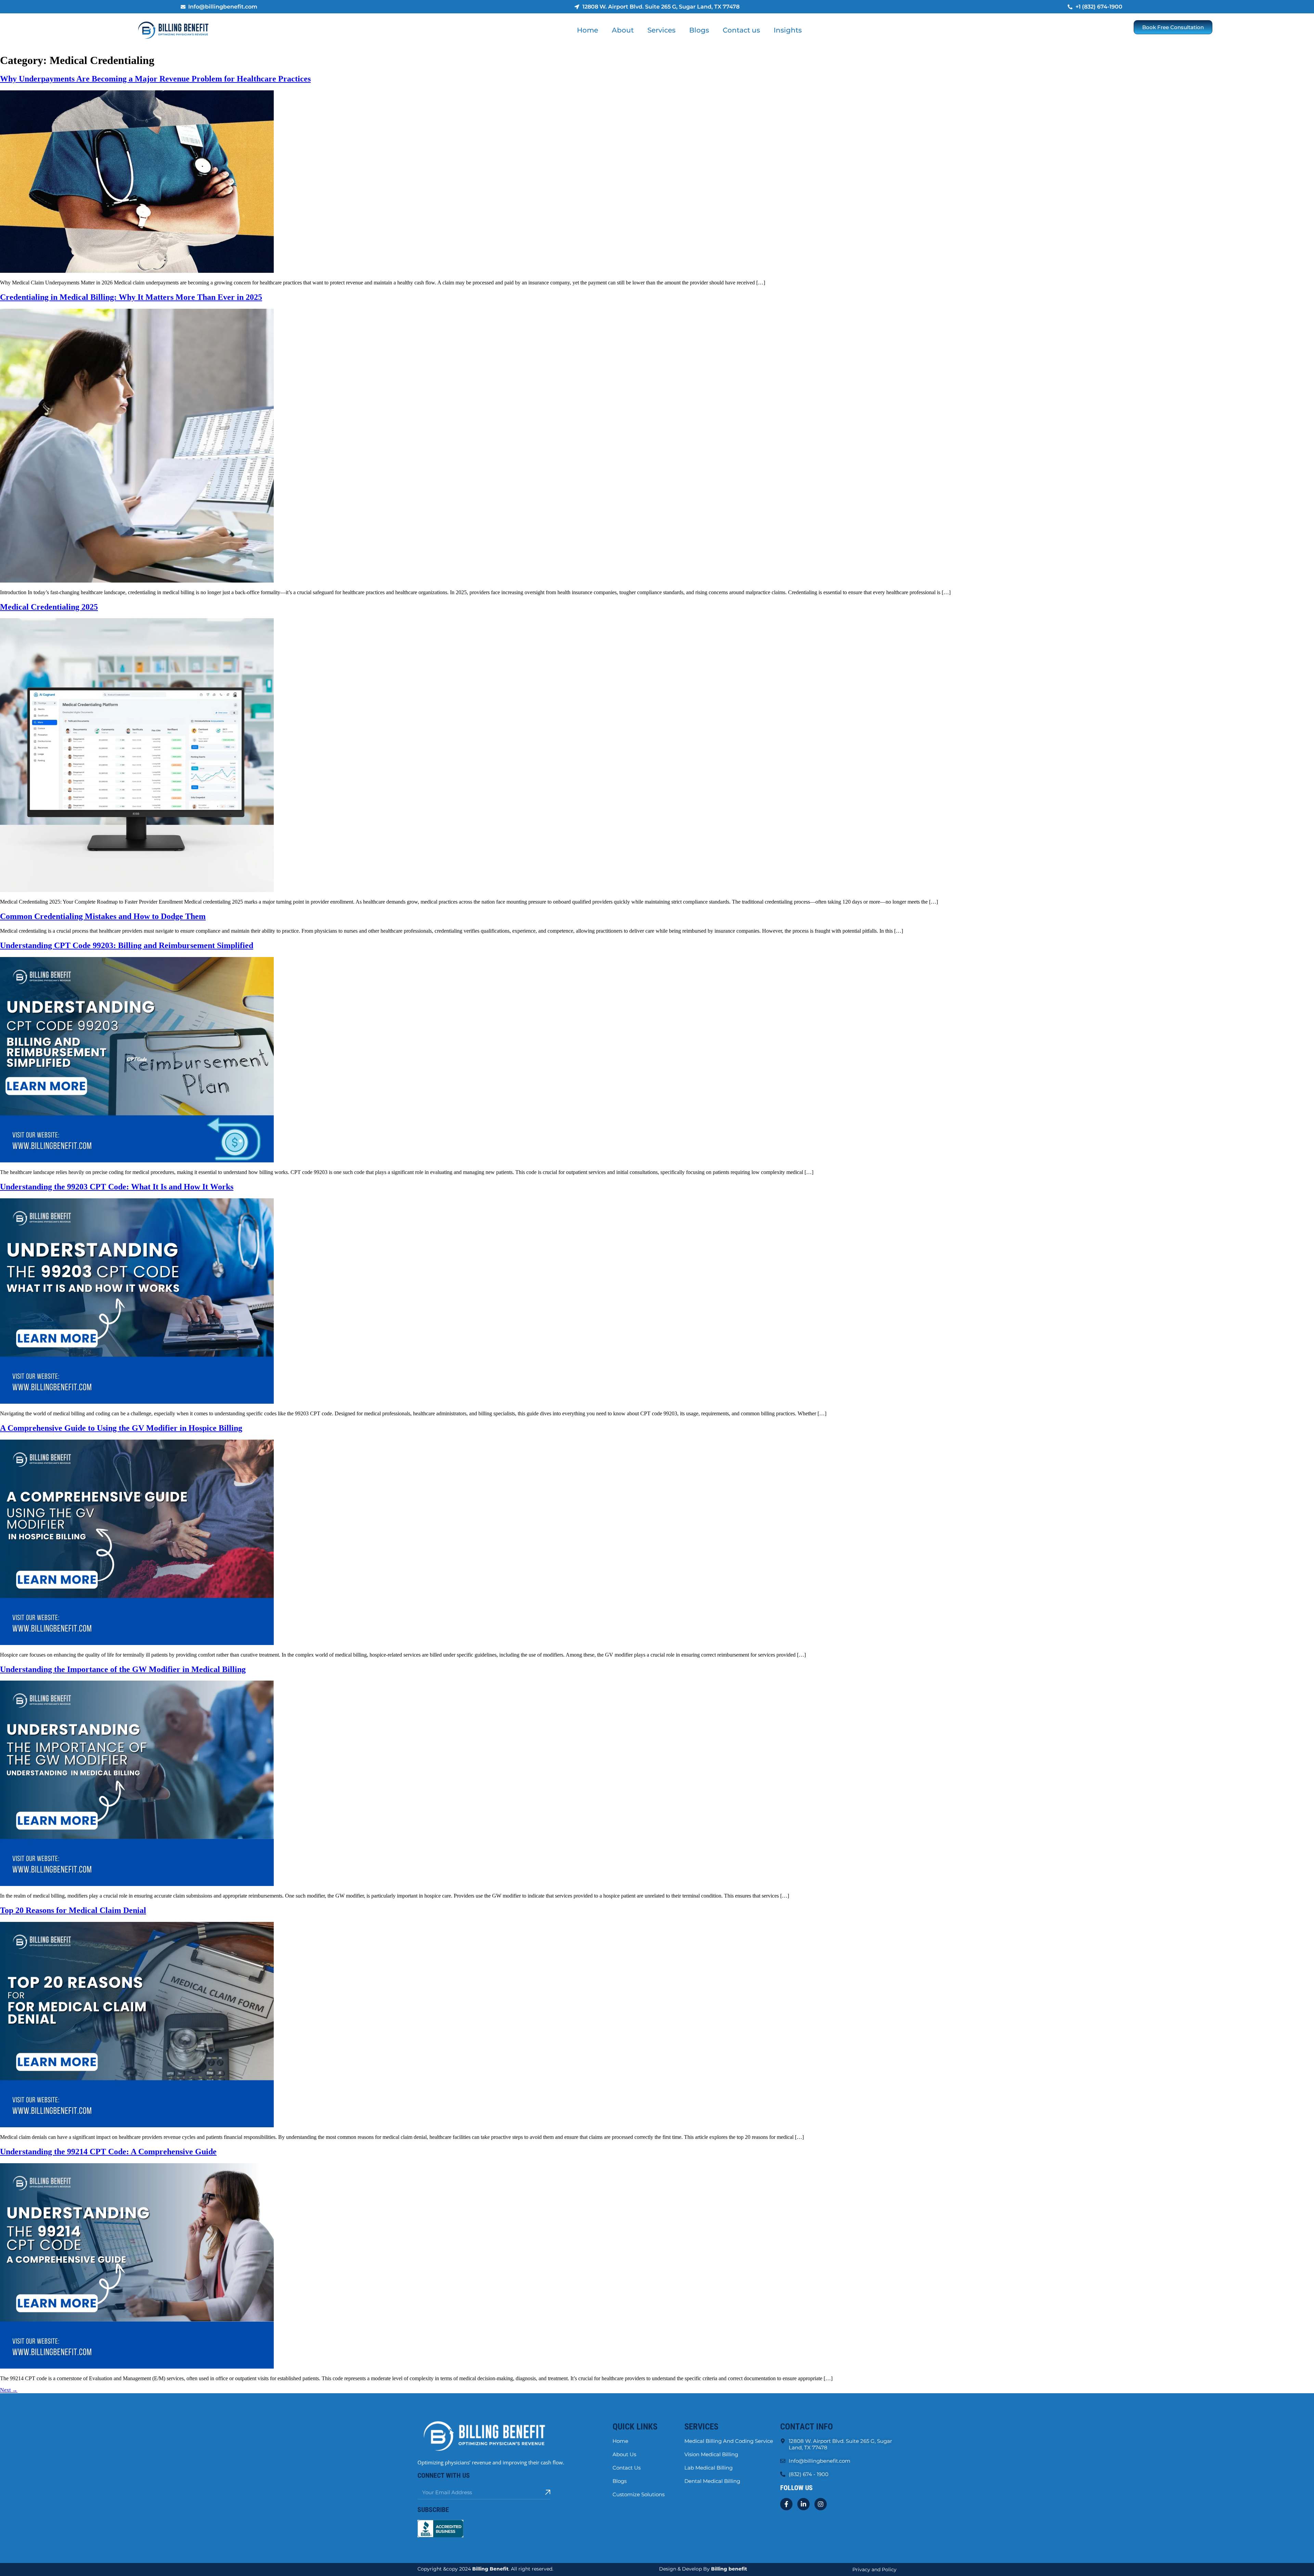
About (623, 30)
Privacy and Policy (874, 2569)
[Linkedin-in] (803, 2504)
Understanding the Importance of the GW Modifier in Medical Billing (123, 1669)
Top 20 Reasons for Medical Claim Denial (73, 1910)
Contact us (741, 30)
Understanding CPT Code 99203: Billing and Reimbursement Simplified (127, 945)
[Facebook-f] (786, 2504)
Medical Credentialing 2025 (49, 607)
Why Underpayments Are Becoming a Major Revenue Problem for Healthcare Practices (155, 79)
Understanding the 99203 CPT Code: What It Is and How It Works (117, 1187)
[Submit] (548, 2492)
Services (661, 30)
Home (588, 30)
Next (9, 2390)
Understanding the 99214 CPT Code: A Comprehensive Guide (108, 2152)
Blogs (699, 30)
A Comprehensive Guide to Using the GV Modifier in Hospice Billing (121, 1428)
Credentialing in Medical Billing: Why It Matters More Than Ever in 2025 (131, 297)
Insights (788, 30)
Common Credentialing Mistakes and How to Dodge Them (103, 916)
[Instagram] (821, 2504)
